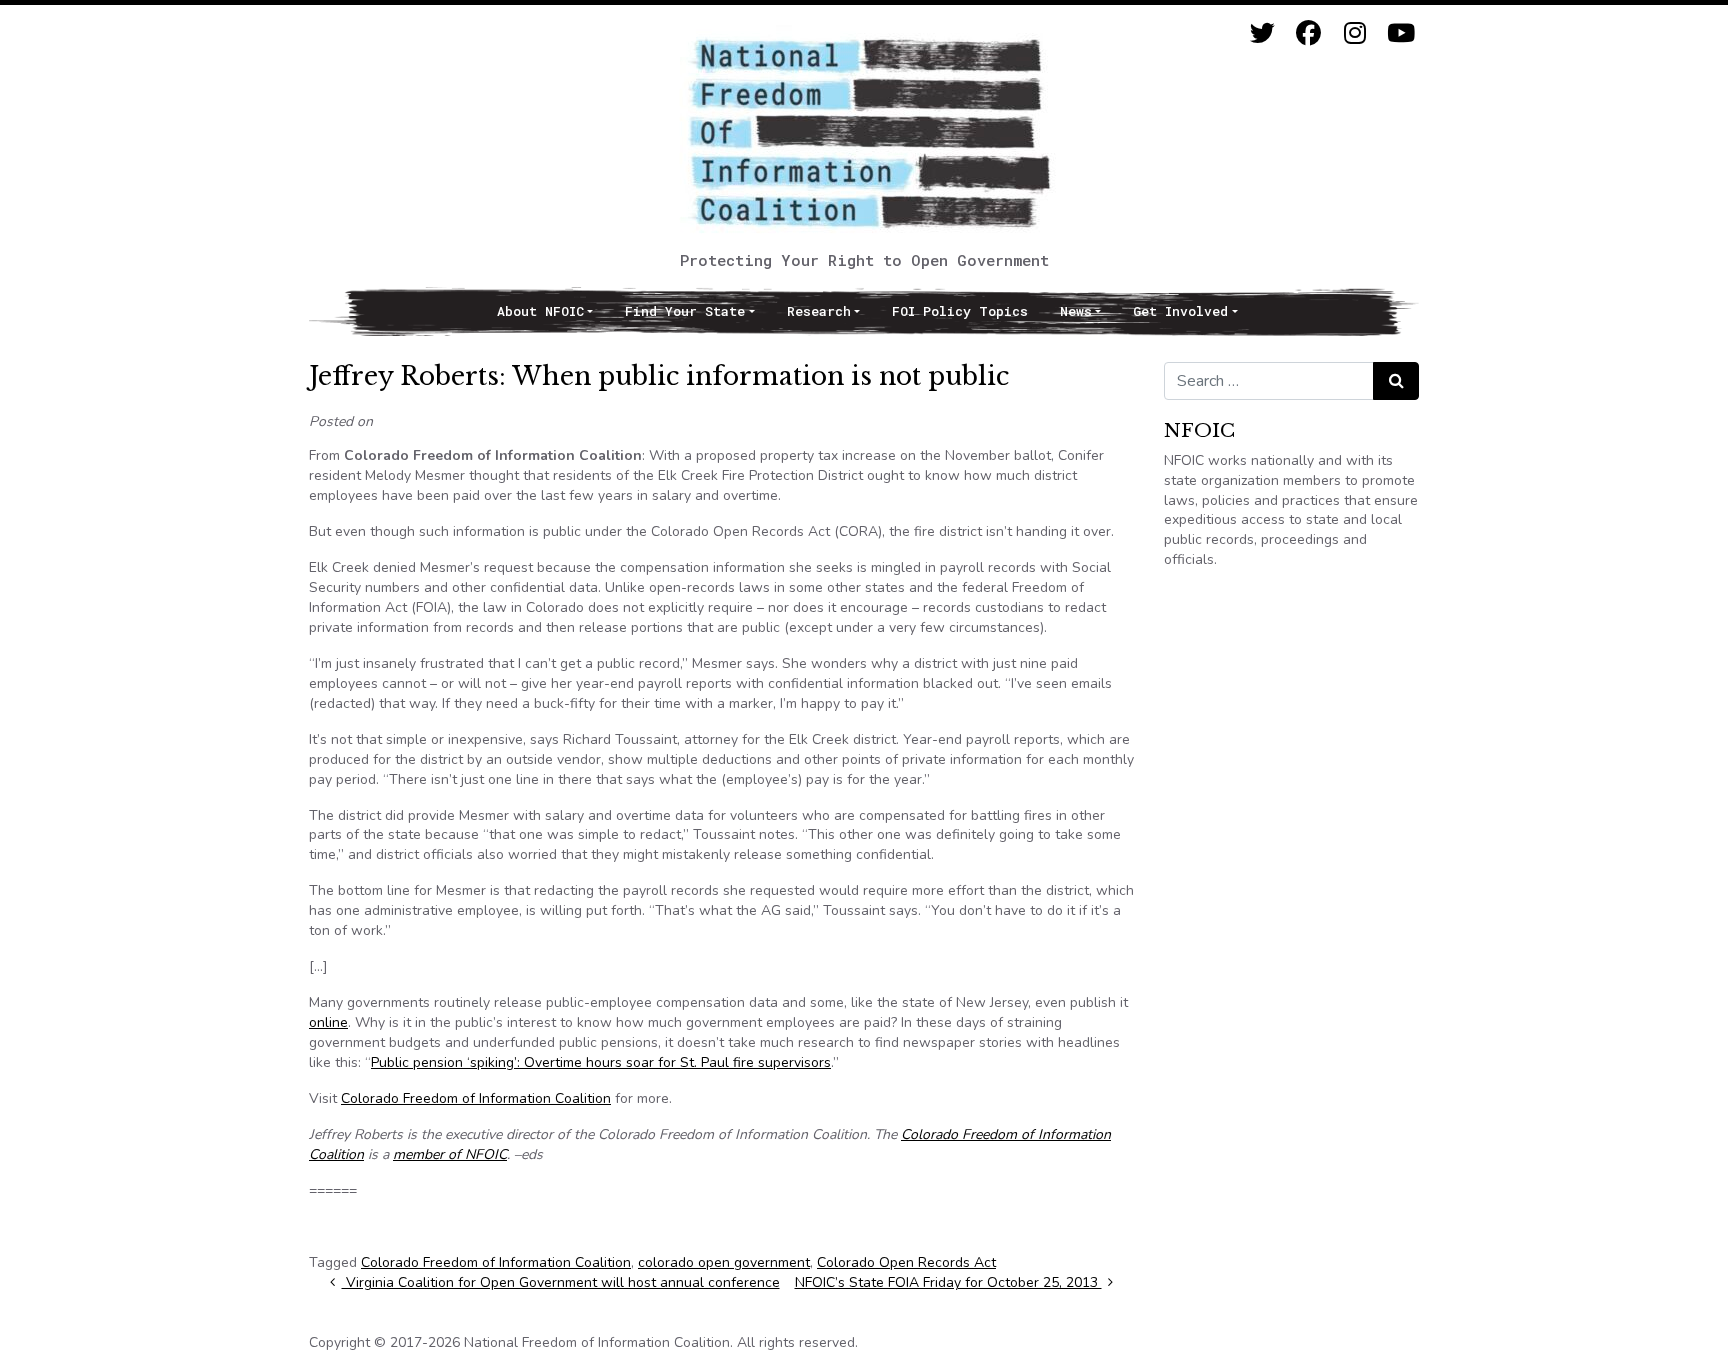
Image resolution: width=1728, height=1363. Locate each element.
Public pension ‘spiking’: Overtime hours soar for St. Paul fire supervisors (601, 1062)
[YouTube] (1400, 33)
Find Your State (685, 311)
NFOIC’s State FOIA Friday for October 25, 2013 (948, 1282)
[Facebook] (1308, 33)
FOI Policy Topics (960, 311)
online (328, 1022)
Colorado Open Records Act (906, 1262)
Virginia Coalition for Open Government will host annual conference (561, 1282)
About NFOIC (540, 311)
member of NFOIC (450, 1154)
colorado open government (724, 1262)
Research (819, 311)
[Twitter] (1262, 33)
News (1076, 311)
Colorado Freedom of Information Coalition (476, 1098)
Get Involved (1180, 311)
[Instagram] (1354, 33)
